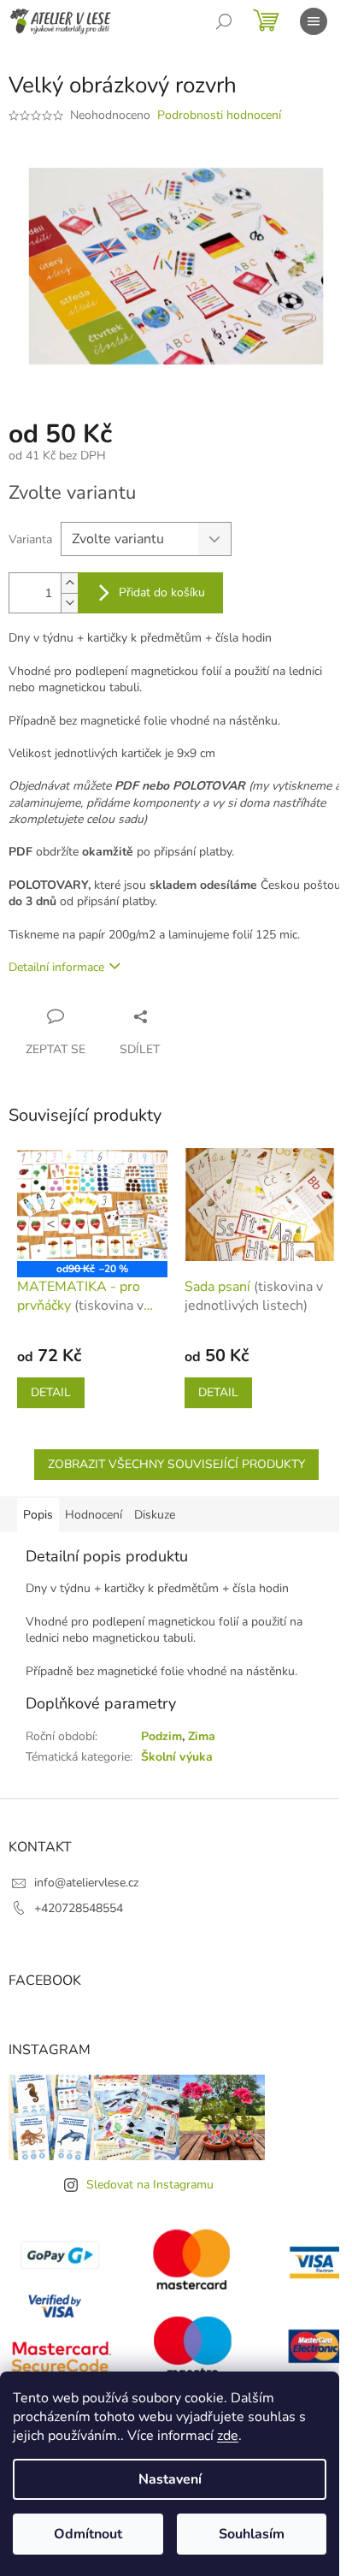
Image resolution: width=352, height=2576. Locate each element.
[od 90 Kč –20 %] (92, 1205)
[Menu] (314, 21)
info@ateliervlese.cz (86, 1883)
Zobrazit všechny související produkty (176, 1464)
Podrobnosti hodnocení (219, 115)
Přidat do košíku (162, 592)
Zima (202, 1736)
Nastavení (170, 2479)
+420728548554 (79, 1908)
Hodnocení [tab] (94, 1515)
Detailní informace (56, 967)
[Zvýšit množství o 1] (69, 583)
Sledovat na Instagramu (150, 2185)
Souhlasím (252, 2534)
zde (228, 2436)
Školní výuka (177, 1757)
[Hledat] (224, 21)
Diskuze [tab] (155, 1515)
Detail (51, 1392)
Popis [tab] (38, 1515)
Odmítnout (88, 2534)
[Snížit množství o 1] (69, 603)
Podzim (161, 1736)
